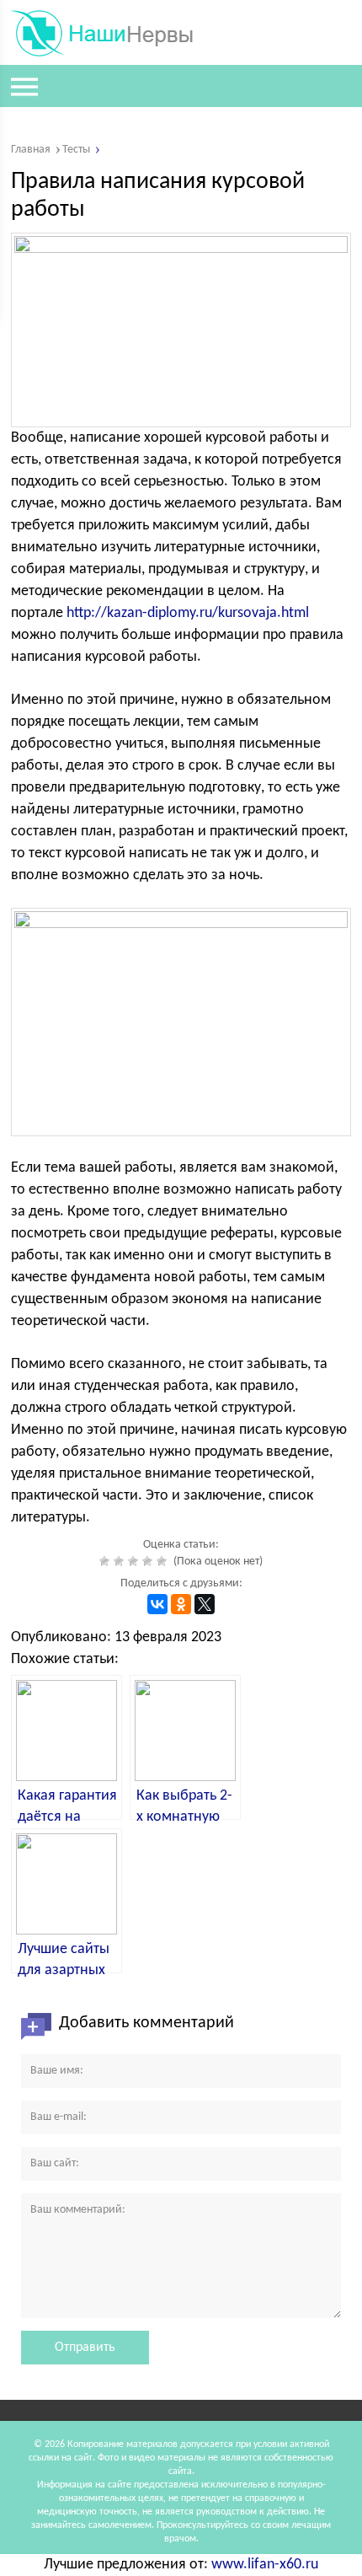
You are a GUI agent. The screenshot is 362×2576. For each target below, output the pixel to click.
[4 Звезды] (149, 1561)
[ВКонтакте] (157, 1604)
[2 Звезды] (121, 1561)
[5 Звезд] (164, 1561)
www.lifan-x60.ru (265, 2565)
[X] (205, 1604)
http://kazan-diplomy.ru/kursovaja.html (188, 613)
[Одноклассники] (181, 1604)
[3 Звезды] (135, 1561)
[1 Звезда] (106, 1561)
